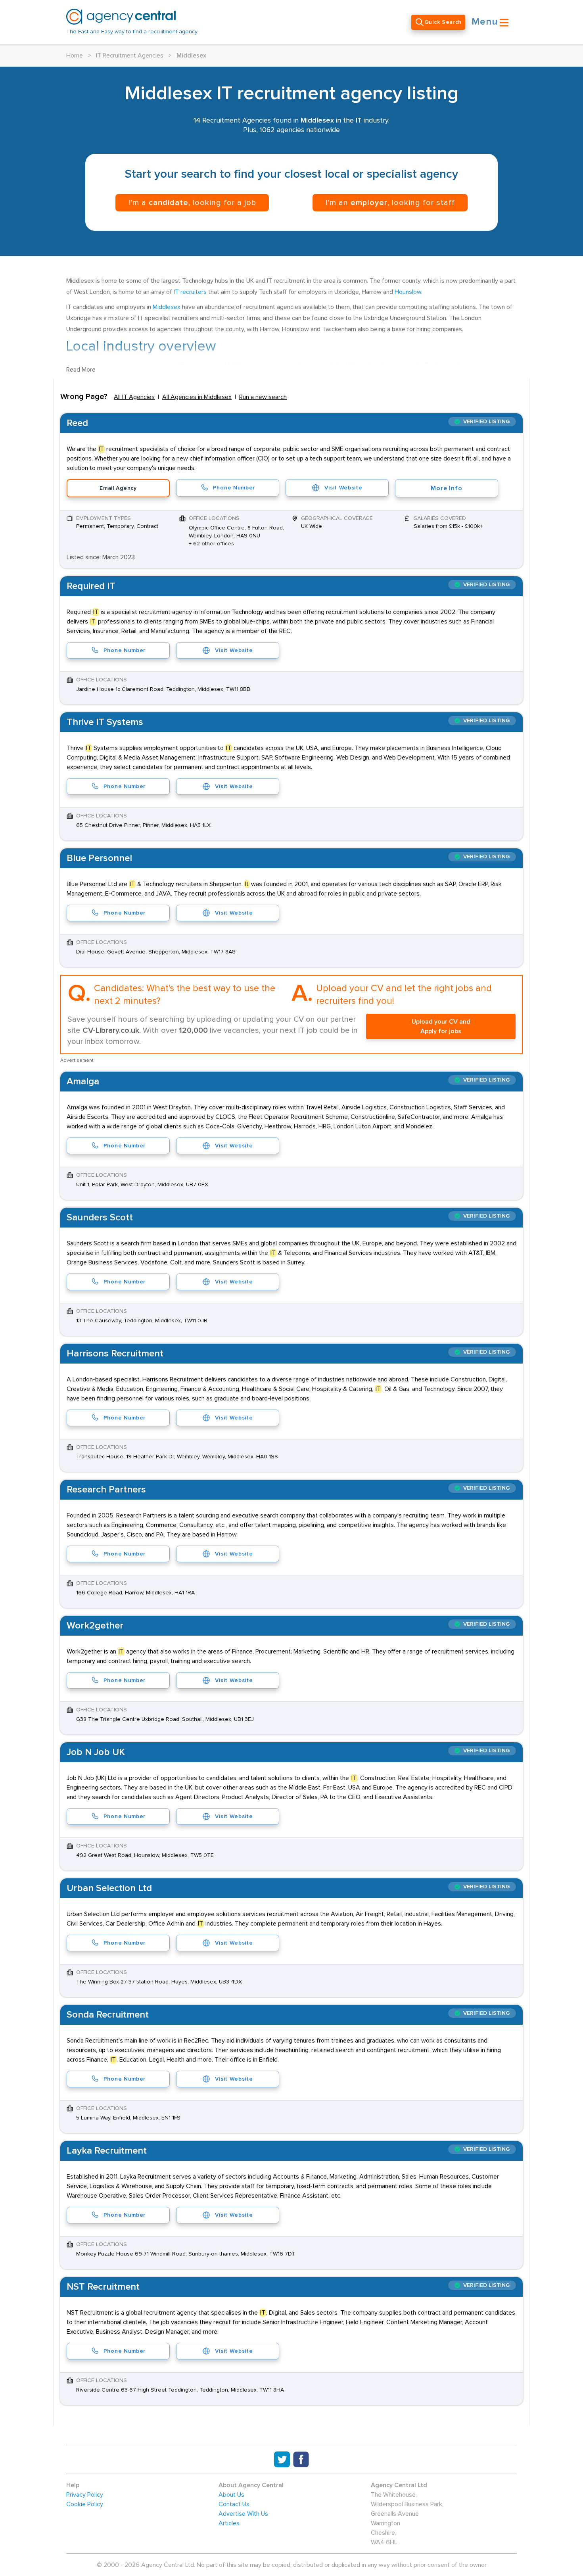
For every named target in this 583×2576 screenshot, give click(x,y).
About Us (231, 2495)
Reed (77, 423)
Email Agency (118, 488)
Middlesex (167, 307)
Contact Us (234, 2504)
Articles (229, 2523)
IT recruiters (190, 292)
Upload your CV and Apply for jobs (441, 1026)
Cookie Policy (85, 2504)
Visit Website (343, 488)
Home (75, 56)
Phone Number (234, 488)
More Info (446, 488)
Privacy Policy (85, 2495)
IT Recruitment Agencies (130, 56)
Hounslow (408, 292)
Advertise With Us (243, 2514)
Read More (81, 370)
